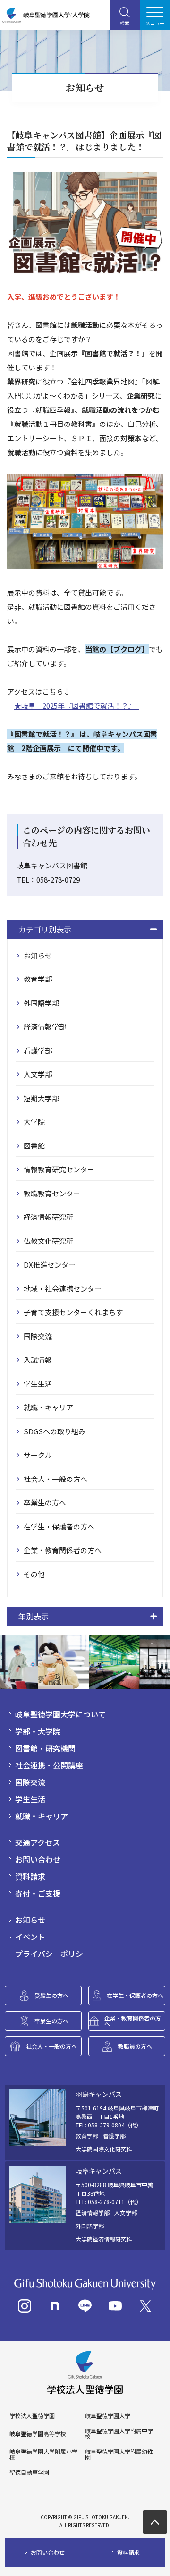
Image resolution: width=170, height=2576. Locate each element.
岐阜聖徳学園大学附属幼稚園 (119, 2454)
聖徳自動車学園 (29, 2472)
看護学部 (38, 1051)
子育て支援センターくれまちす (73, 1312)
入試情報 (38, 1360)
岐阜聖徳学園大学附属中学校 (119, 2434)
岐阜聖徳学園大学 (108, 2416)
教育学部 (38, 979)
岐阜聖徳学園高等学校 (38, 2434)
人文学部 (38, 1074)
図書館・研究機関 (45, 1748)
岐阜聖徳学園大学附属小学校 (43, 2454)
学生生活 (38, 1384)
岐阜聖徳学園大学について (60, 1714)
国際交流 (38, 1336)
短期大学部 (41, 1098)
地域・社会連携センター (63, 1288)
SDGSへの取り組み (55, 1431)
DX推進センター (50, 1264)
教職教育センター (52, 1193)
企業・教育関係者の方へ (63, 1550)
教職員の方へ (135, 2046)
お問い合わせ (38, 1859)
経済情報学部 (45, 1026)
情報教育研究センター (59, 1169)
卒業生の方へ (45, 1502)
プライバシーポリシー (53, 1954)
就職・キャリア (48, 1407)
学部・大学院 (38, 1731)
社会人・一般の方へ (55, 1479)
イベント (30, 1937)
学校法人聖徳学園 (32, 2416)
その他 (34, 1574)
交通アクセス (38, 1842)
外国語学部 (41, 1003)
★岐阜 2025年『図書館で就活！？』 (77, 706)
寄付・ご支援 (38, 1893)
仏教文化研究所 (48, 1241)
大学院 (34, 1122)
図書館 (34, 1146)
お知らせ (38, 955)
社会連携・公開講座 (49, 1765)
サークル (38, 1455)
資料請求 (30, 1876)
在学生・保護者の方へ (59, 1526)
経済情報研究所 (48, 1217)
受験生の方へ (51, 1995)
